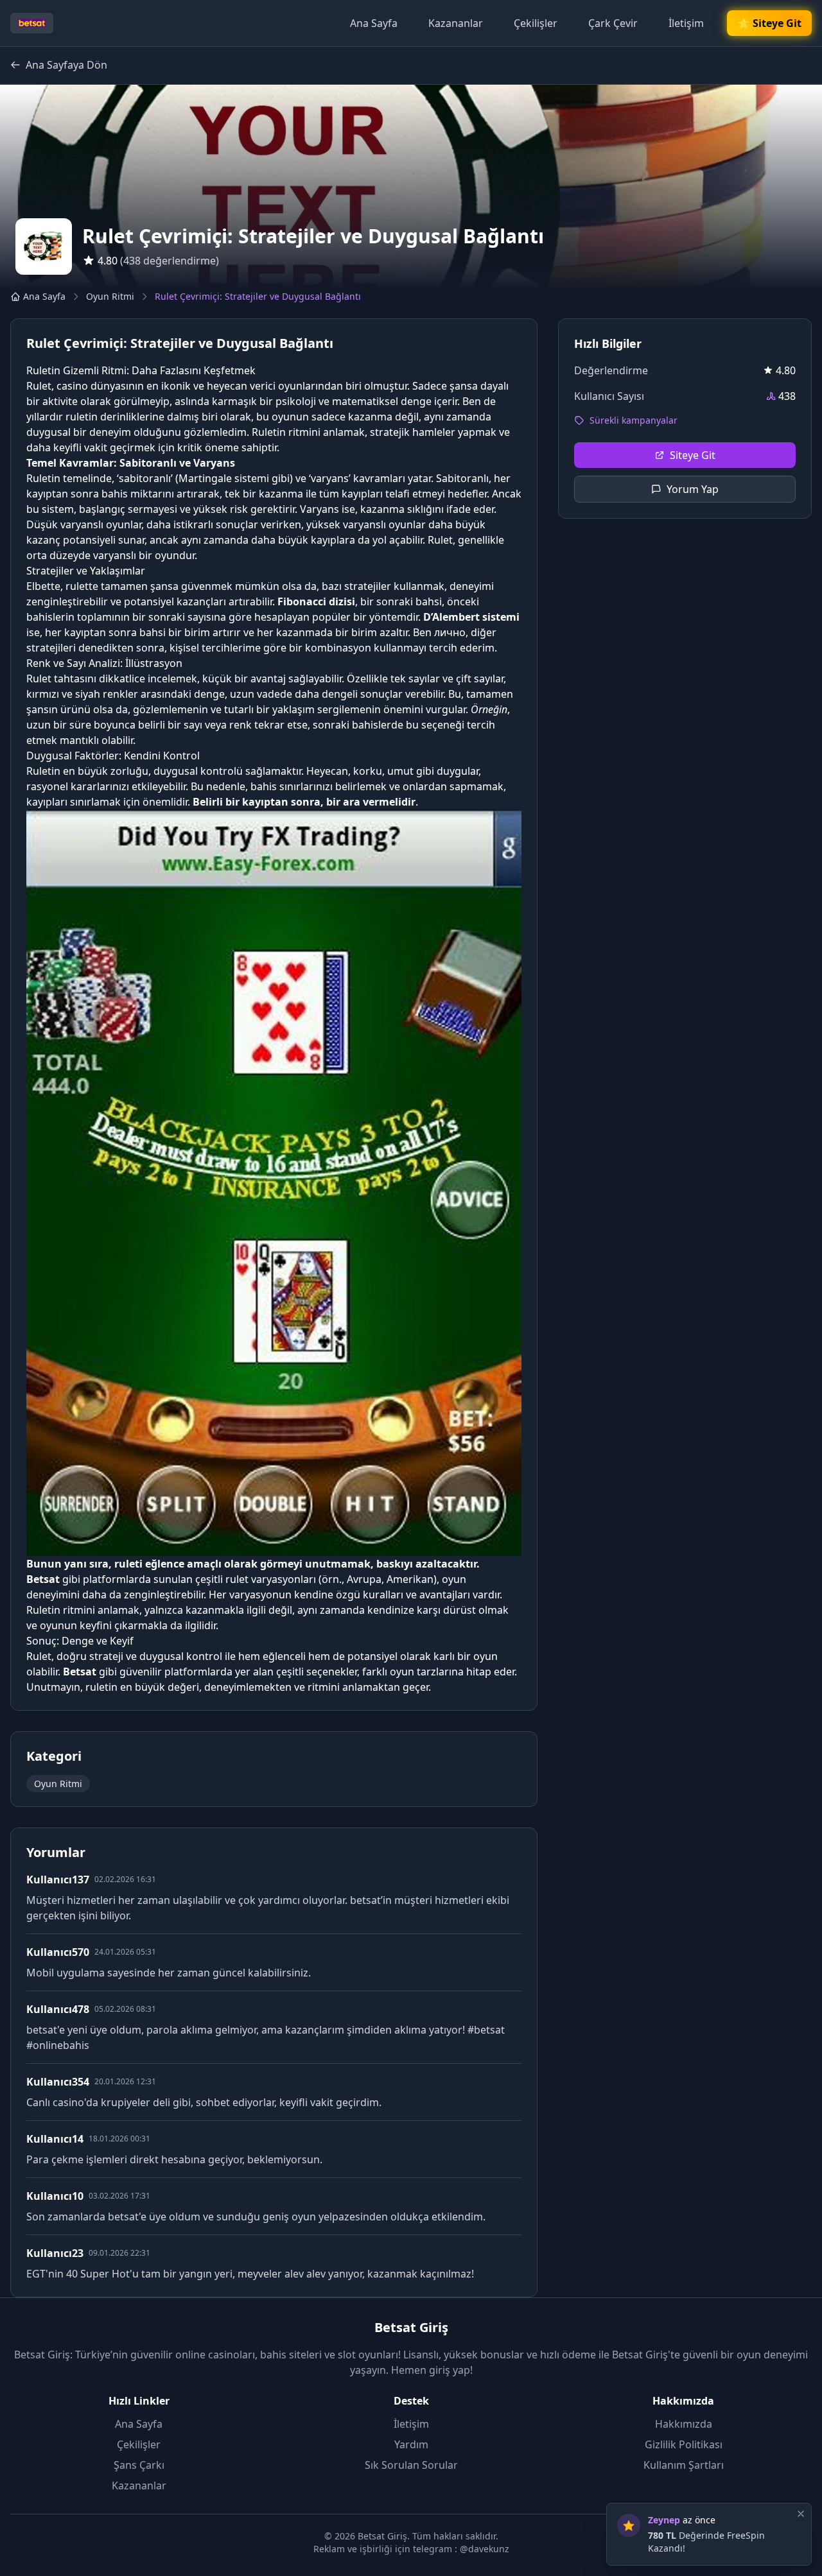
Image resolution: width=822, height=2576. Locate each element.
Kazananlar (456, 23)
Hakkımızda (684, 2424)
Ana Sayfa (374, 23)
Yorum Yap (693, 489)
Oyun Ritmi (110, 296)
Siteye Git (693, 455)
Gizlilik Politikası (684, 2444)
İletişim (686, 23)
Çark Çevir (613, 23)
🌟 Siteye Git (769, 23)
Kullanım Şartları (684, 2465)
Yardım (411, 2444)
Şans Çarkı (139, 2465)
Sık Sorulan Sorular (411, 2465)
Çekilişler (536, 23)
